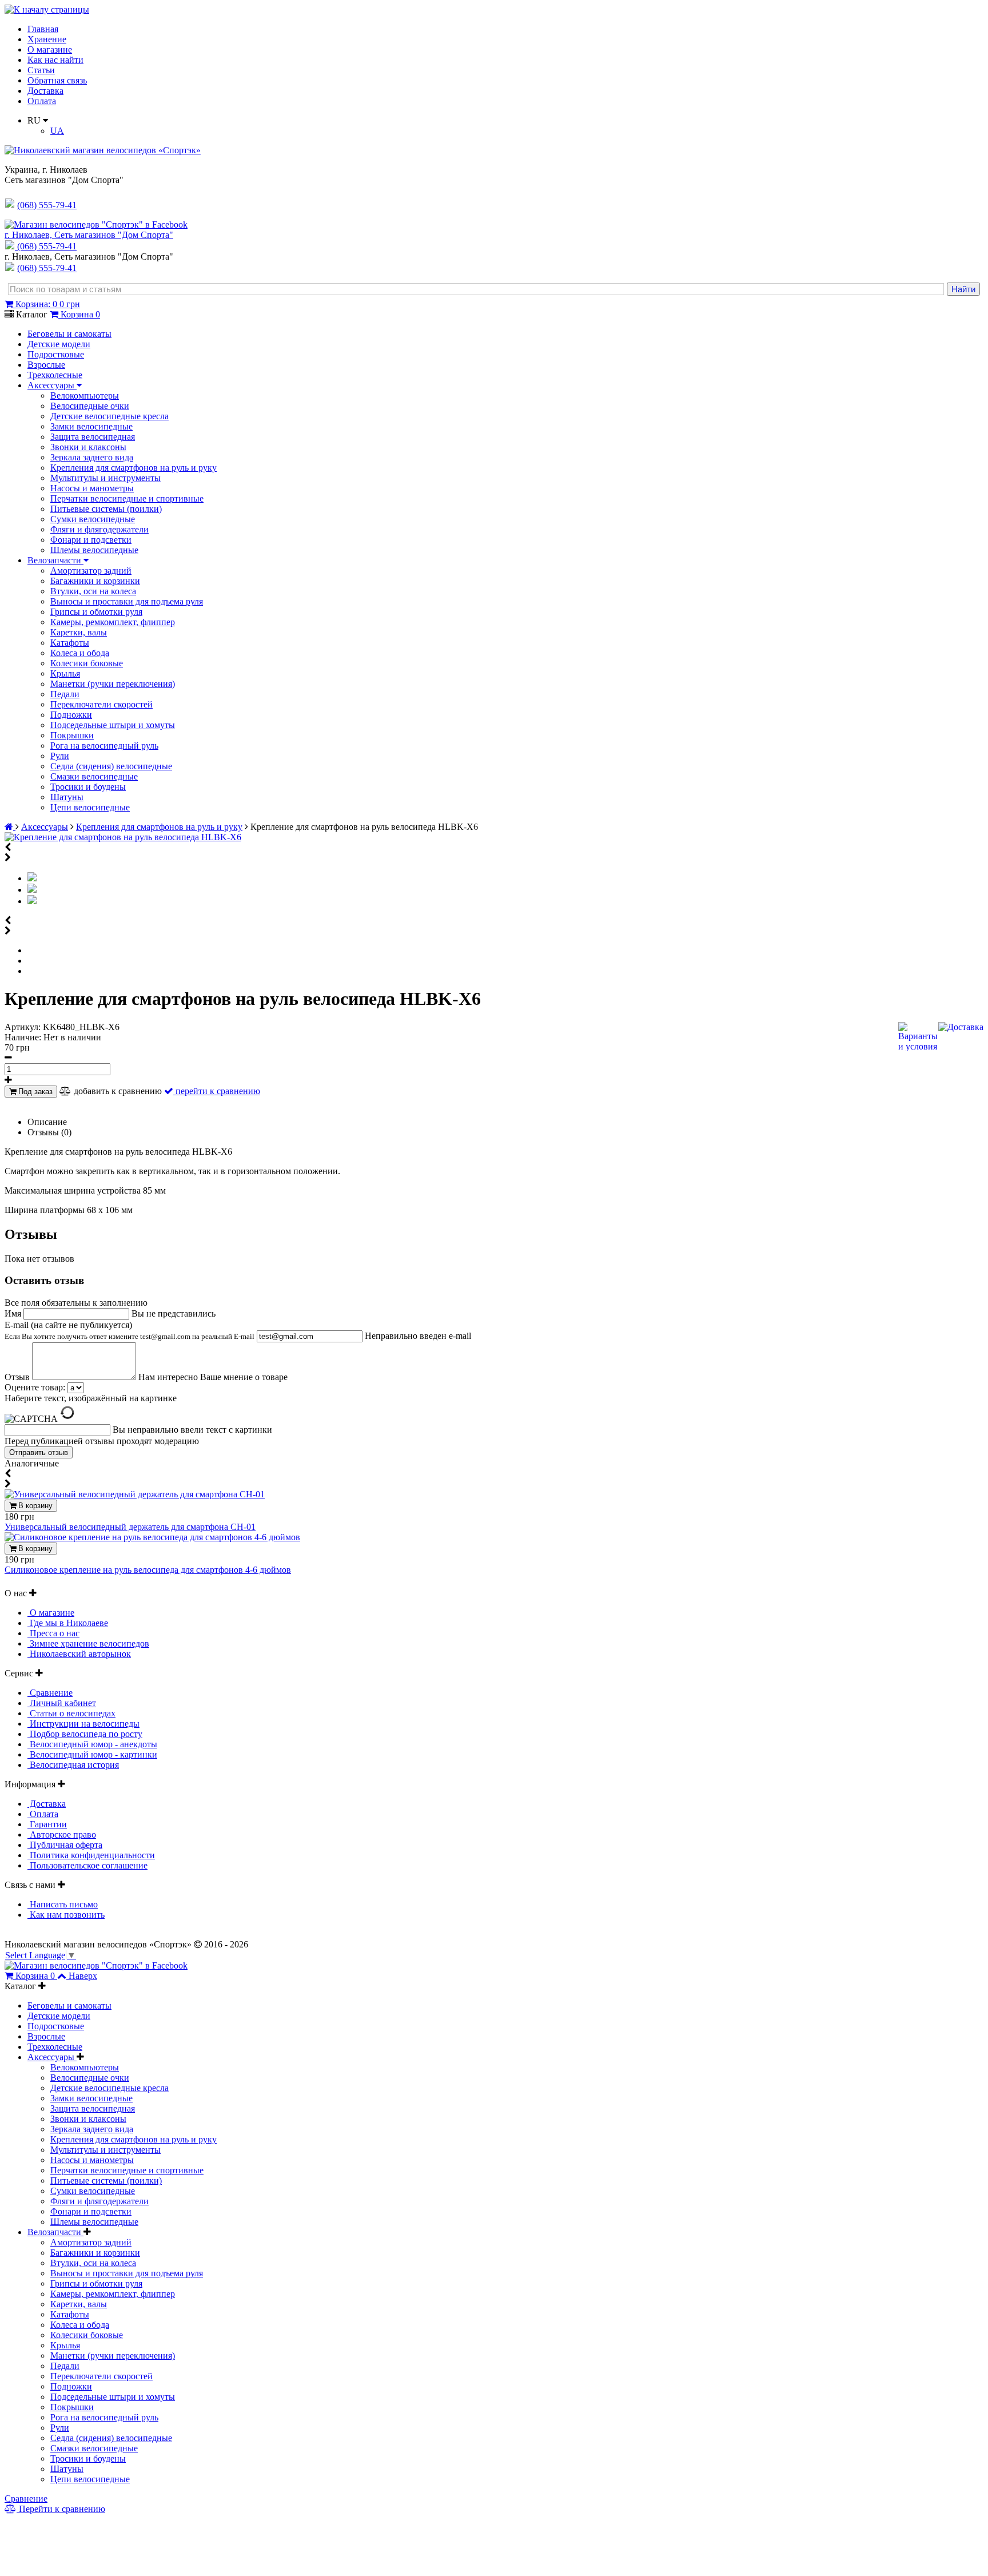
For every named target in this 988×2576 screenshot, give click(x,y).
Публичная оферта (65, 1845)
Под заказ (34, 1092)
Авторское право (62, 1834)
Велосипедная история (73, 1765)
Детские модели (59, 344)
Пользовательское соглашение (87, 1865)
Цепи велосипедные (90, 807)
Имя (14, 1313)
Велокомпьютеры (85, 395)
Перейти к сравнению (61, 2509)
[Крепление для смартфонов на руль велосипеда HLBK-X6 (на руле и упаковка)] (32, 901)
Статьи (41, 70)
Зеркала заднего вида (92, 457)
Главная (43, 29)
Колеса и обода (80, 653)
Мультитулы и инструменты (105, 478)
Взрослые (46, 365)
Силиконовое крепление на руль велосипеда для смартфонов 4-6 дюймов (148, 1570)
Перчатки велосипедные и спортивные (127, 498)
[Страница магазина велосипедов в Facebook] (96, 224)
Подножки (71, 715)
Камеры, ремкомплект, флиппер (113, 622)
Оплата (42, 101)
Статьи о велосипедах (71, 1713)
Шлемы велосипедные (94, 550)
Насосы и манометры (92, 488)
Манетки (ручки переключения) (113, 684)
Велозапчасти (55, 560)
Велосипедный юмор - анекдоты (92, 1744)
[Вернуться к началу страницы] (47, 9)
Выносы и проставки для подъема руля (127, 601)
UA (57, 131)
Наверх (83, 1976)
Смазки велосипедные (94, 776)
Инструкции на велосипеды (83, 1724)
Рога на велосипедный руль (104, 746)
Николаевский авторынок (79, 1654)
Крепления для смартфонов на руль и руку (134, 468)
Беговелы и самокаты (69, 334)
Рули (60, 756)
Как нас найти (55, 60)
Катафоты (70, 643)
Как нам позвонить (66, 1915)
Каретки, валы (79, 632)
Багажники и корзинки (95, 581)
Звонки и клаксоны (88, 447)
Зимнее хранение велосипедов (88, 1643)
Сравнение (50, 1693)
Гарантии (47, 1824)
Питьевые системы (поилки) (106, 509)
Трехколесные (55, 375)
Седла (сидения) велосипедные (111, 766)
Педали (65, 694)
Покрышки (72, 735)
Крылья (65, 673)
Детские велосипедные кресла (109, 416)
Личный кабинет (62, 1703)
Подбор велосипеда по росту (85, 1734)
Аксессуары (52, 385)
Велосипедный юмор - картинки (92, 1754)
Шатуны (67, 797)
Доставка (45, 91)
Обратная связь (57, 80)
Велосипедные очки (90, 406)
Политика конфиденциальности (91, 1855)
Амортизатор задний (91, 571)
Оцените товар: (35, 1387)
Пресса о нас (53, 1633)
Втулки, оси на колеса (93, 591)
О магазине (50, 49)
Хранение (47, 39)
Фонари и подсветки (91, 540)
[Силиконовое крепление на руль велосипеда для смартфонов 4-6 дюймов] (152, 1537)
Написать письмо (63, 1904)
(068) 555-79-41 (47, 246)
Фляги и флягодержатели (99, 529)
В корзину (34, 1506)
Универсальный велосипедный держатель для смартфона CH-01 (130, 1527)
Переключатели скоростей (101, 704)
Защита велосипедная (93, 437)
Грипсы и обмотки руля (96, 612)
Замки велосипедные (91, 426)
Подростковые (56, 354)
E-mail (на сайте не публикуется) (130, 1330)
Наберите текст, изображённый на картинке (91, 1398)
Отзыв (18, 1377)
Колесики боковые (87, 663)
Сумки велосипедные (93, 519)
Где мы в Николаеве (68, 1623)
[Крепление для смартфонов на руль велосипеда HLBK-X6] (123, 837)
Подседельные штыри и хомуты (113, 725)
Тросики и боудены (88, 787)
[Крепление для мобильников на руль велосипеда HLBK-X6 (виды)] (32, 890)
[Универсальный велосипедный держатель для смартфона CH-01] (135, 1494)
